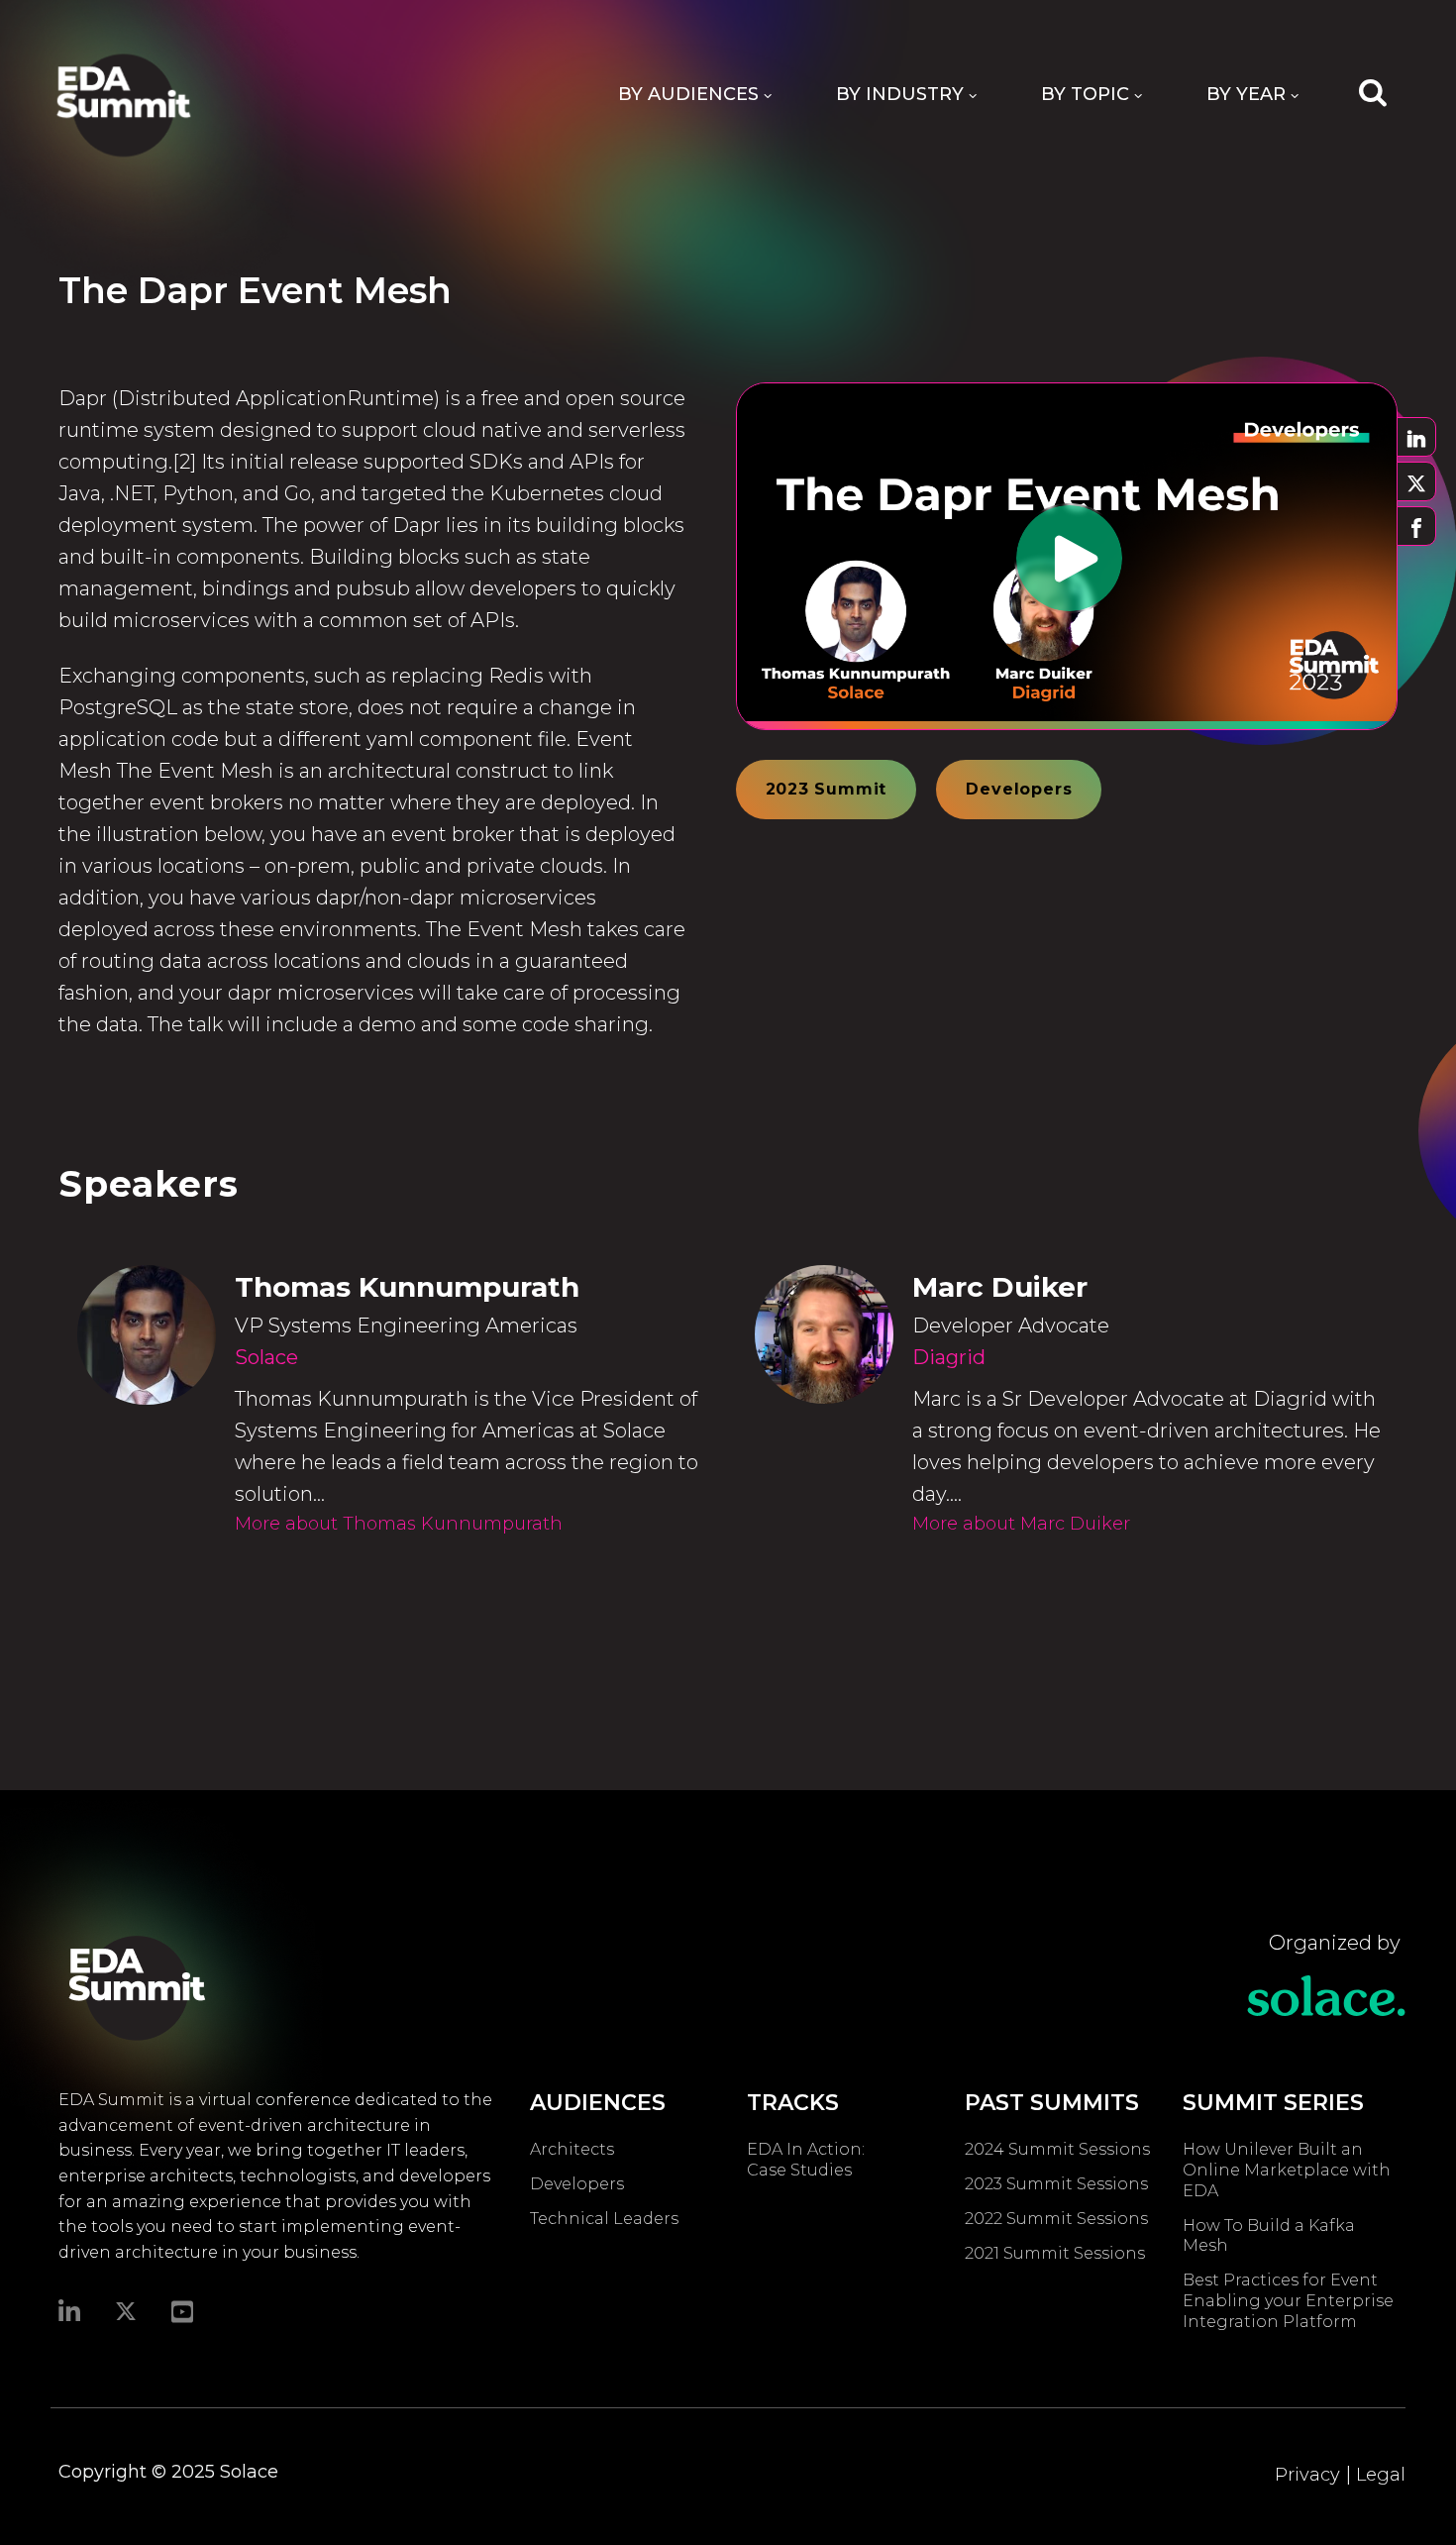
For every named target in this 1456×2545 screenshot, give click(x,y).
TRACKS (793, 2103)
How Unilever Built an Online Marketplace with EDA (1287, 2170)
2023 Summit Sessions (1056, 2184)
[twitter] (126, 2311)
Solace (266, 1357)
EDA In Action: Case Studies (806, 2160)
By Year (1246, 94)
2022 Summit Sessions (1056, 2219)
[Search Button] (1373, 91)
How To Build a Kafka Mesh (1269, 2236)
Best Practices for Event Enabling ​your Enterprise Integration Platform (1288, 2301)
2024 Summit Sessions (1057, 2149)
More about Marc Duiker (1021, 1524)
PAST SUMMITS (1052, 2103)
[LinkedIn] (69, 2310)
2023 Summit (827, 789)
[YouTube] (182, 2310)
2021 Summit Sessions (1055, 2253)
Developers (1019, 789)
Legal (1381, 2475)
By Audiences (688, 94)
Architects (572, 2149)
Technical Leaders (604, 2219)
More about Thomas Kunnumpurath (399, 1524)
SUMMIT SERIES (1273, 2103)
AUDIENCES (598, 2103)
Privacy (1307, 2475)
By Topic (1085, 94)
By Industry (900, 94)
